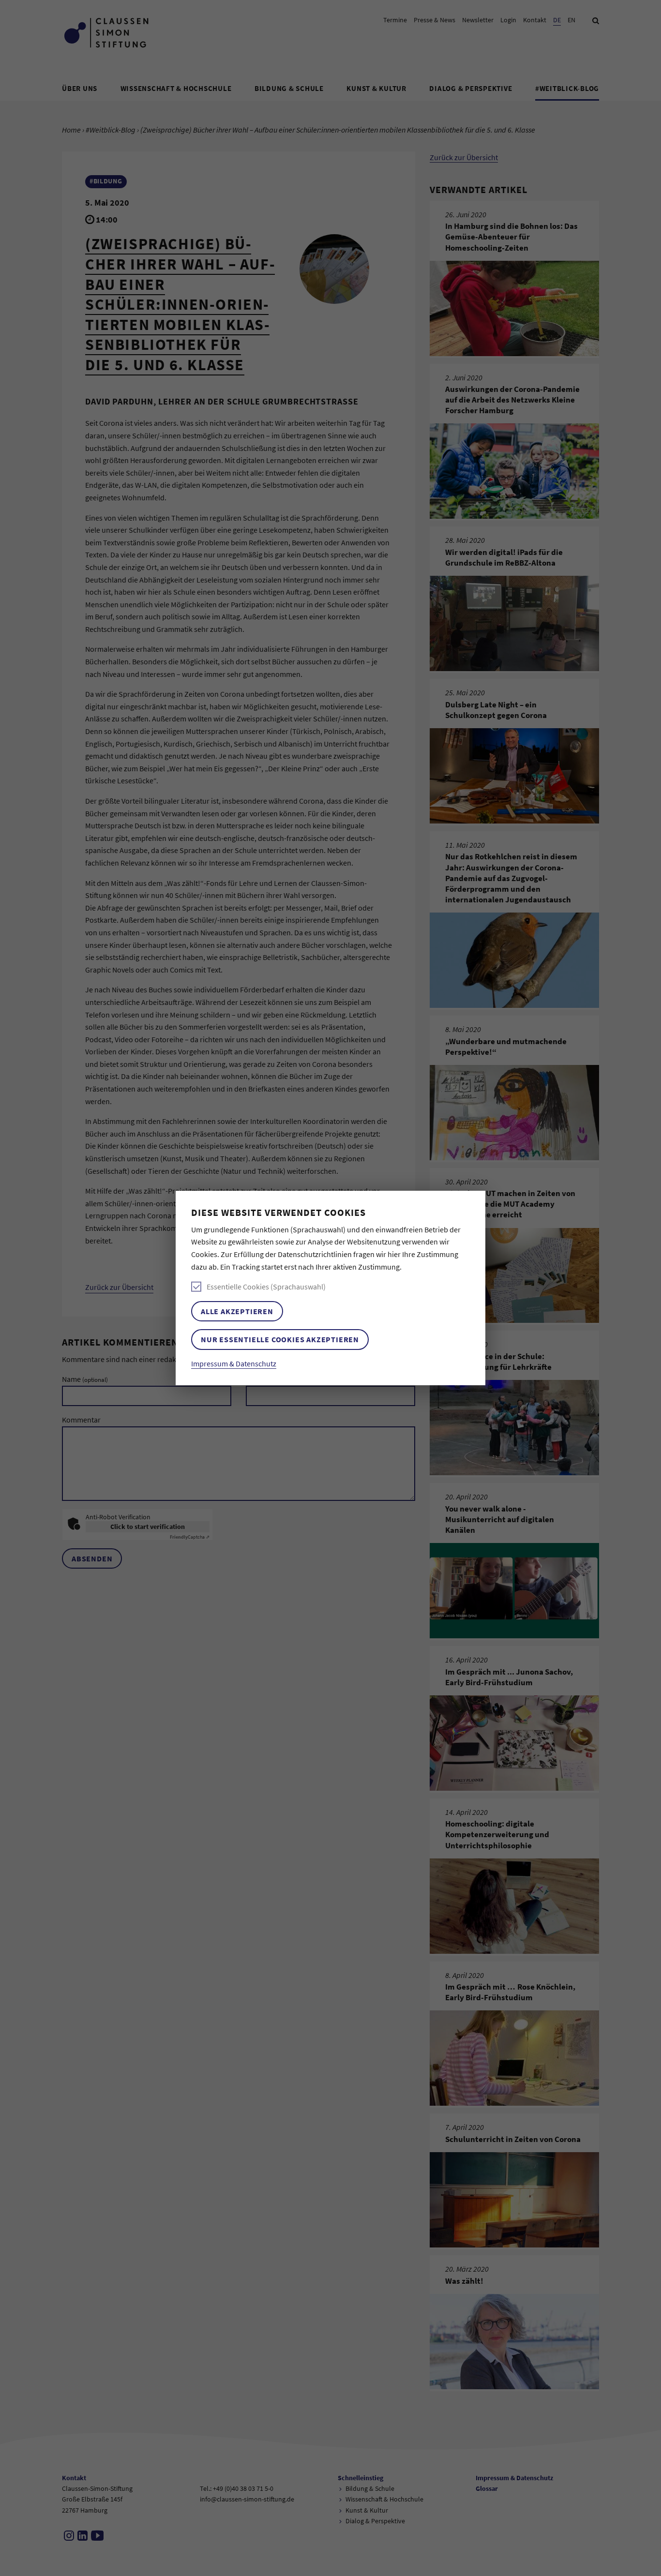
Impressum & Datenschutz (234, 1363)
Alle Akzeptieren (237, 1311)
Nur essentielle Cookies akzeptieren (280, 1339)
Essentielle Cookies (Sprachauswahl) (266, 1287)
